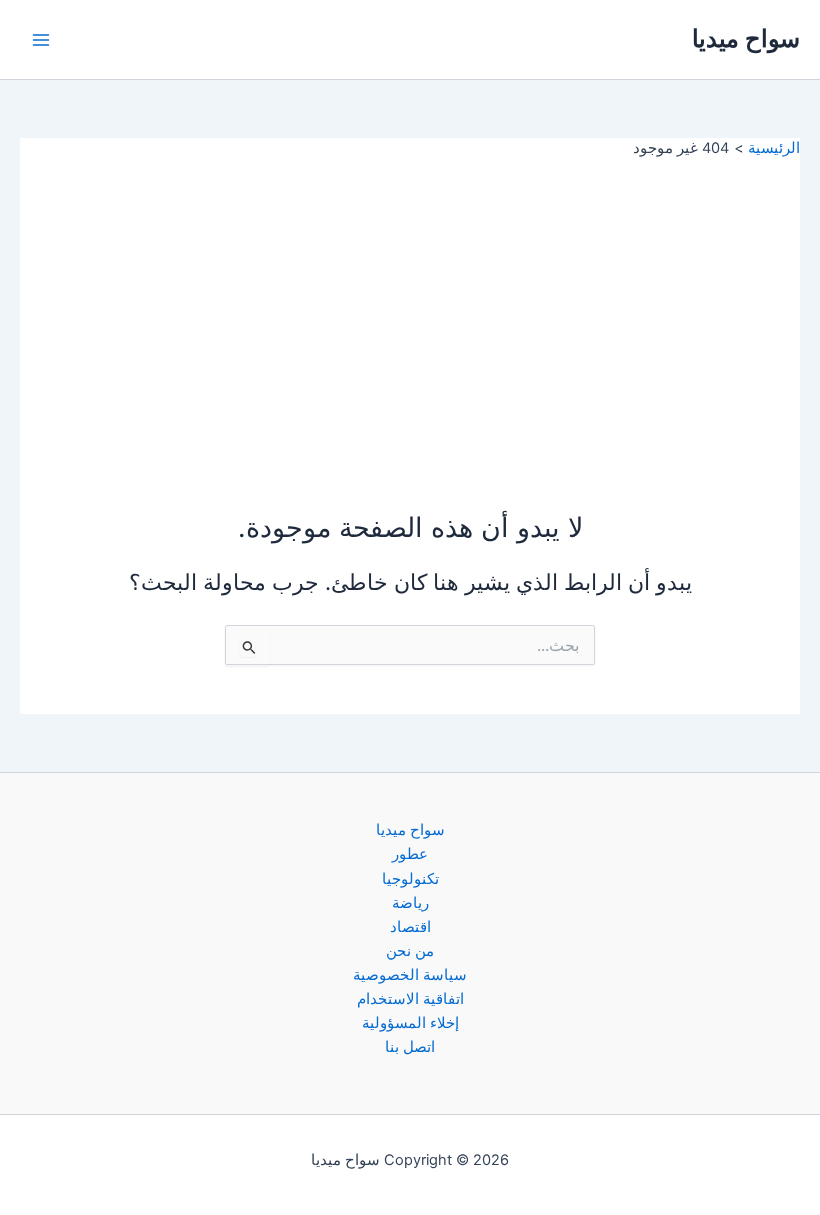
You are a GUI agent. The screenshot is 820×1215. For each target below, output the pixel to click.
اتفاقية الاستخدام (410, 999)
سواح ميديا (746, 38)
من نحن (410, 951)
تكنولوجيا (410, 879)
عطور (410, 854)
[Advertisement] (410, 309)
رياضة (410, 903)
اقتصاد (410, 927)
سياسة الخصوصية (410, 975)
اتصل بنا (410, 1047)
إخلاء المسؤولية (410, 1023)
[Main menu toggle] (41, 40)
